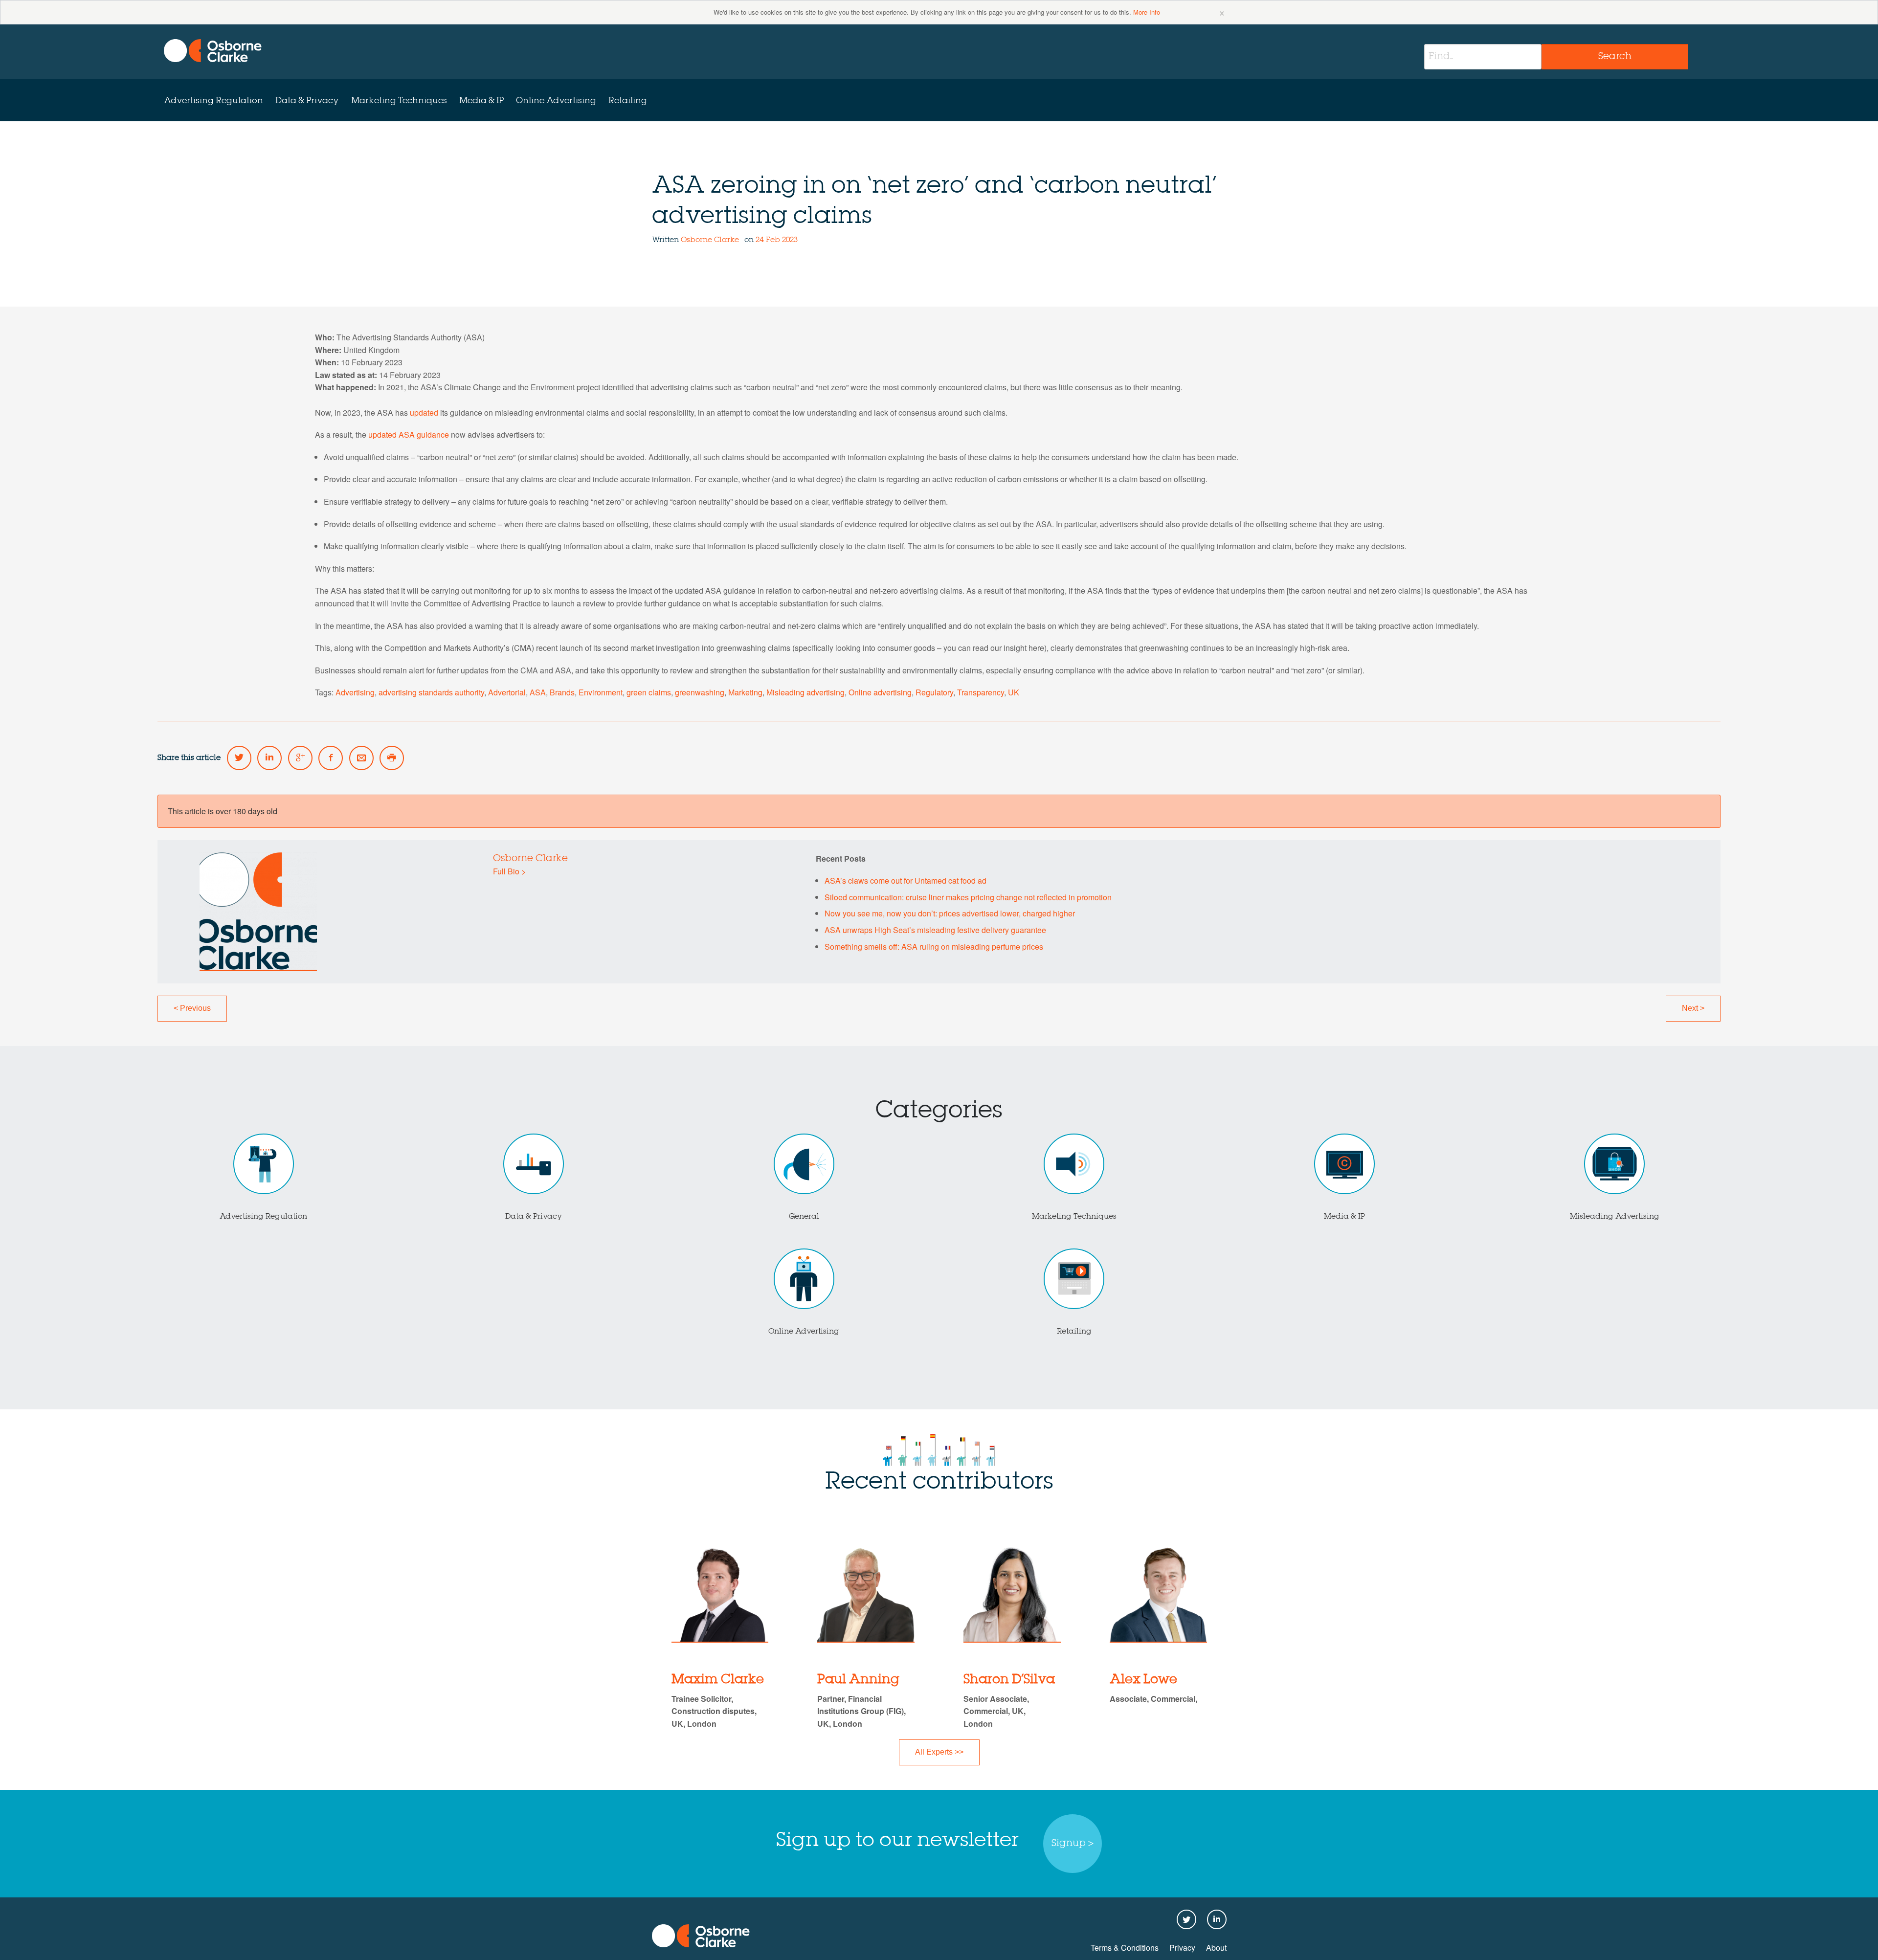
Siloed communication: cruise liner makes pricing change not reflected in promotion (968, 897)
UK (1014, 692)
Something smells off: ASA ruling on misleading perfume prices (934, 947)
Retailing (628, 101)
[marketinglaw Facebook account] (331, 758)
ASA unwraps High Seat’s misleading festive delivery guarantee (935, 930)
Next (1693, 1008)
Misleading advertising (805, 692)
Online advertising (880, 692)
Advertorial (507, 692)
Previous (192, 1008)
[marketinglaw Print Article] (392, 758)
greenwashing (700, 692)
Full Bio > (509, 871)
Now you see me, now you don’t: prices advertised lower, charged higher (950, 913)
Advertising (355, 692)
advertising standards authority (431, 692)
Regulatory (934, 692)
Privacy (1182, 1948)
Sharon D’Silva (1009, 1680)
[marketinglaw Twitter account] (239, 758)
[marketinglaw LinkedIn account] (269, 758)
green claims (649, 692)
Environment (601, 692)
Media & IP (481, 101)
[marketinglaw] (213, 51)
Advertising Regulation (213, 101)
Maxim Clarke (718, 1680)
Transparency (981, 692)
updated (424, 412)
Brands (562, 692)
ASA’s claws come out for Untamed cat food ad (905, 880)
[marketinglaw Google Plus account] (300, 758)
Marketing (745, 692)
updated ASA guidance (409, 434)
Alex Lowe (1143, 1680)
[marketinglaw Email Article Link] (361, 758)
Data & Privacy (307, 101)
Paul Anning (858, 1680)
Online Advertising (556, 101)
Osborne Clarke (711, 240)
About (1216, 1948)
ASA (538, 692)
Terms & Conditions (1125, 1948)
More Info (1147, 12)
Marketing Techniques (399, 101)
